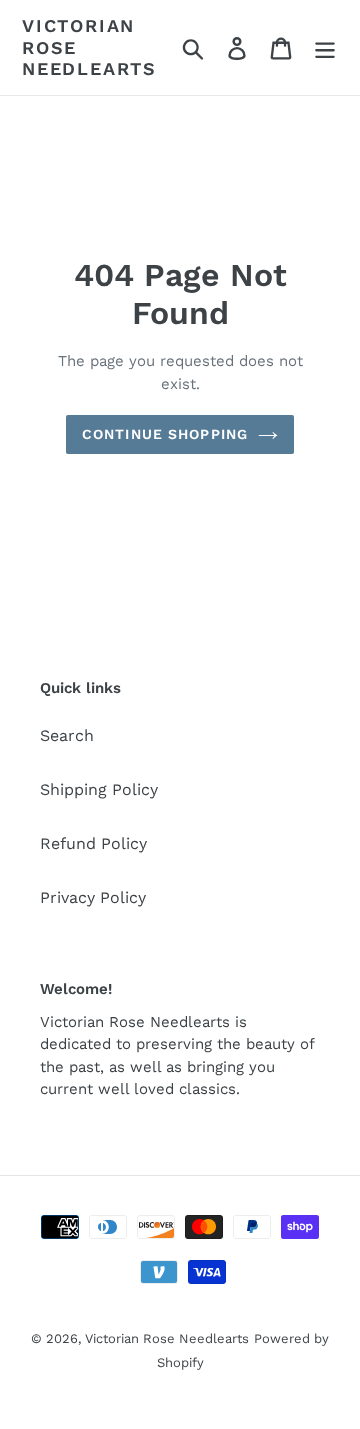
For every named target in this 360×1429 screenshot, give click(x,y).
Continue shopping (165, 434)
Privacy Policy (93, 897)
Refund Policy (93, 843)
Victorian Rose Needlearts (89, 47)
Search (67, 735)
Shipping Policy (99, 789)
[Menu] (325, 47)
